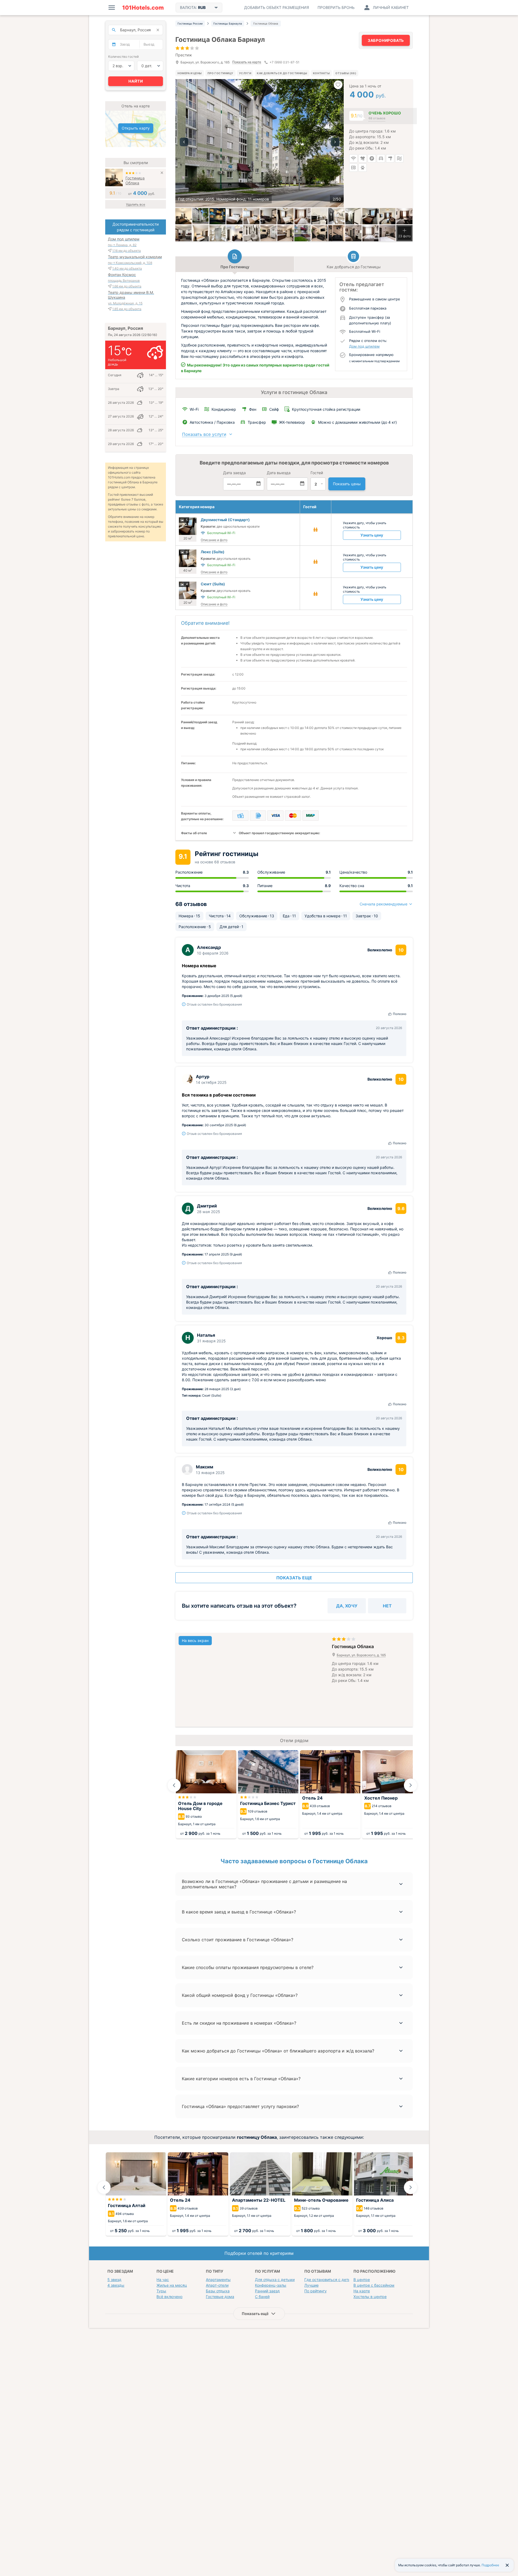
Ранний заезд (267, 2291)
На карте (362, 2291)
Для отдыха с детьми (275, 2280)
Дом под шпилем (364, 346)
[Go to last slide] (174, 1785)
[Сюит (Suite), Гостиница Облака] (251, 216)
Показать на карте (247, 62)
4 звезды (116, 2285)
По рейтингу (316, 2291)
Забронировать (386, 40)
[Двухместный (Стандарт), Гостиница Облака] (183, 216)
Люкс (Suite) (213, 552)
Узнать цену (372, 535)
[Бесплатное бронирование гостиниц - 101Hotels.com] (143, 8)
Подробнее (490, 2565)
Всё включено (169, 2297)
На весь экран (195, 1640)
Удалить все (136, 204)
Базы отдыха (218, 2291)
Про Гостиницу (220, 73)
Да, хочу (347, 1606)
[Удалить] (162, 173)
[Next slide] (411, 1785)
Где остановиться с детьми (330, 2280)
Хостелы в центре (370, 2297)
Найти (136, 81)
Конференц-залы (271, 2285)
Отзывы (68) (346, 73)
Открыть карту (136, 128)
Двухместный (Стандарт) (225, 520)
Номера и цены (190, 73)
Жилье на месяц (172, 2285)
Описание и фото (214, 540)
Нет (387, 1606)
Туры (161, 2291)
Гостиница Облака (135, 180)
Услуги (245, 73)
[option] (260, 143)
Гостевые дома (220, 2297)
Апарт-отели (217, 2285)
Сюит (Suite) (213, 584)
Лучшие (311, 2285)
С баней (262, 2297)
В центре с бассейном (374, 2285)
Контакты (321, 73)
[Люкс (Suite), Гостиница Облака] (234, 216)
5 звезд (114, 2280)
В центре (362, 2280)
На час (163, 2280)
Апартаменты (218, 2280)
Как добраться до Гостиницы (282, 73)
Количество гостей (123, 57)
